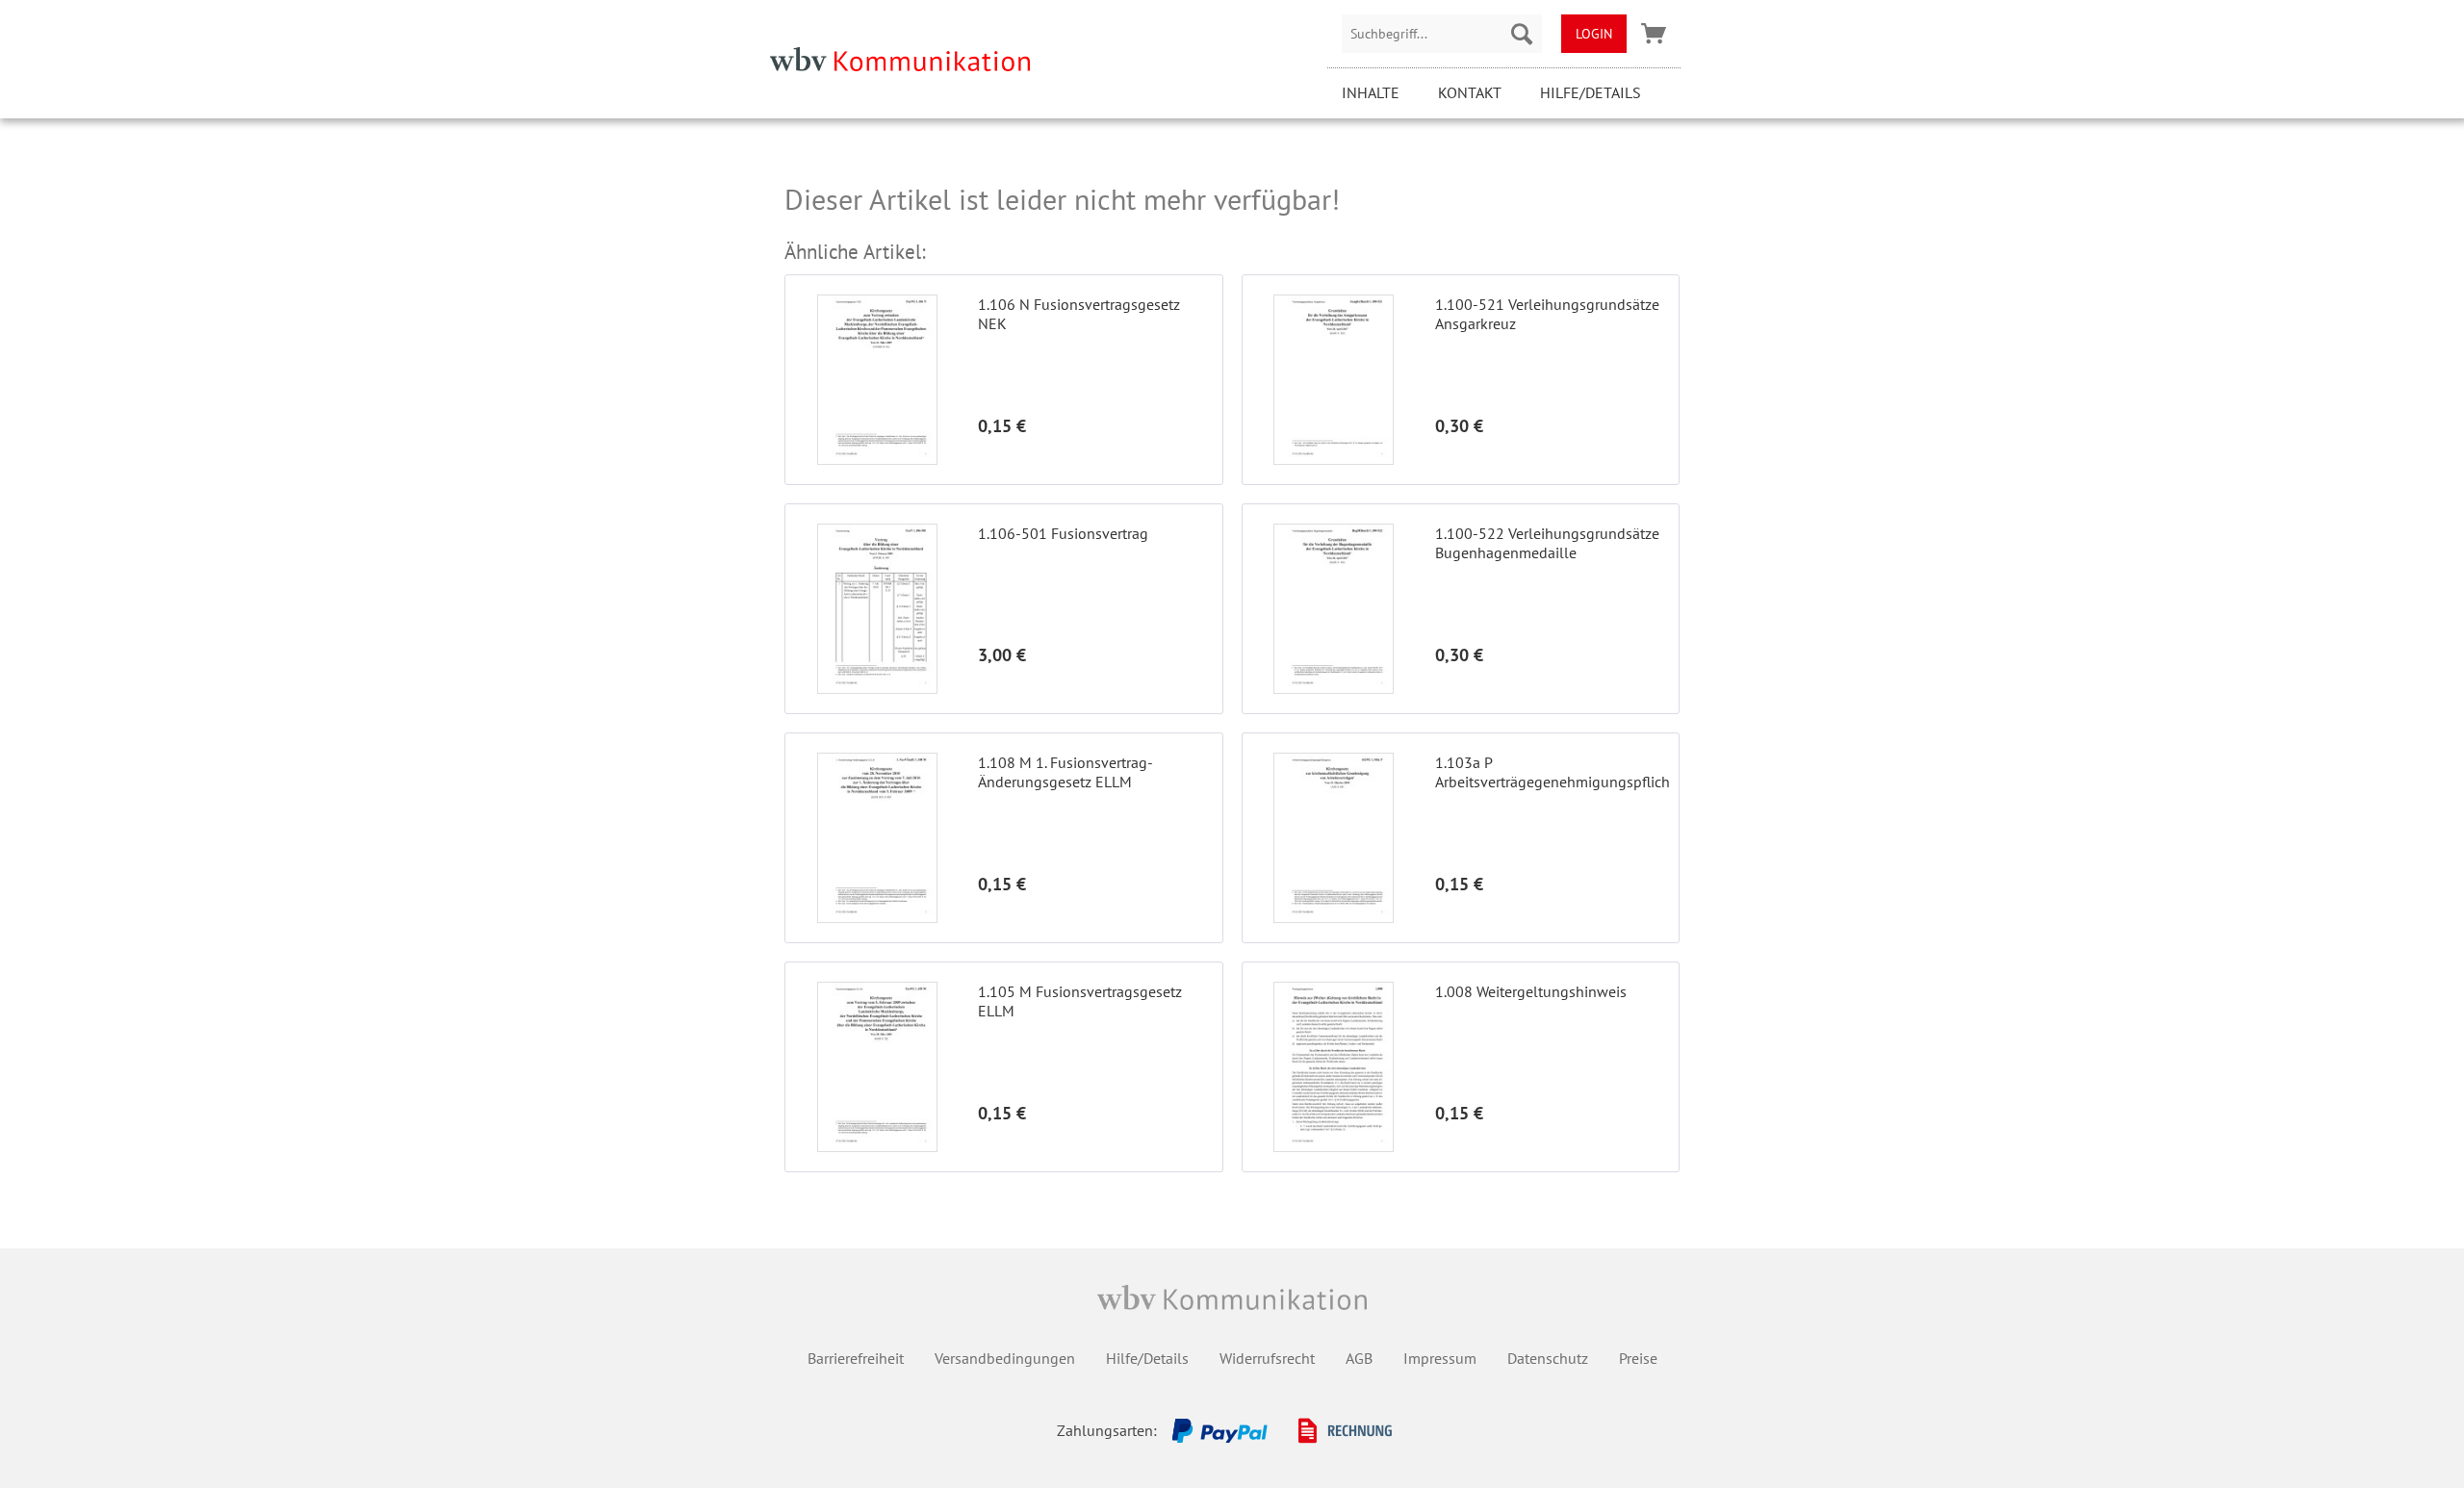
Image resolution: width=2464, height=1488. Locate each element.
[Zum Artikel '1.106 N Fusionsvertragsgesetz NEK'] (877, 380)
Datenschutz (1548, 1358)
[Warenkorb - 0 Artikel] (1654, 34)
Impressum (1440, 1358)
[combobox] (1442, 34)
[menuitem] (1442, 34)
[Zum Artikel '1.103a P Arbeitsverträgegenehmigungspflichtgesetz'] (1334, 838)
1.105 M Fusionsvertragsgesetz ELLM (1080, 1001)
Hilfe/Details (1591, 92)
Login (1594, 34)
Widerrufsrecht (1267, 1358)
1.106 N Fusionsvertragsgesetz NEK (1079, 314)
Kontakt (1470, 92)
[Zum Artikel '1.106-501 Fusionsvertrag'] (877, 609)
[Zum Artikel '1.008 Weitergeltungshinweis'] (1334, 1067)
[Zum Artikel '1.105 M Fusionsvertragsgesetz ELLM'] (877, 1067)
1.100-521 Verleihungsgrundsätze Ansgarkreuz (1547, 314)
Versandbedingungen (1005, 1358)
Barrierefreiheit (856, 1358)
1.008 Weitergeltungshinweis (1531, 991)
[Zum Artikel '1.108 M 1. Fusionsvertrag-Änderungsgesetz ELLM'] (877, 838)
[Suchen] (1522, 34)
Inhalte (1371, 92)
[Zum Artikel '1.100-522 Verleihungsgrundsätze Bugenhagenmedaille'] (1334, 609)
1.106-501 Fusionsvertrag (1063, 533)
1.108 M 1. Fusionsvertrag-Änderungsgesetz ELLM (1065, 772)
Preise (1638, 1358)
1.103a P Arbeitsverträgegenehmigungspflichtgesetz (1552, 772)
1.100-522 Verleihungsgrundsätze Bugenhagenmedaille (1547, 543)
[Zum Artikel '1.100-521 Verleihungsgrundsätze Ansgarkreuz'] (1334, 380)
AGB (1359, 1358)
